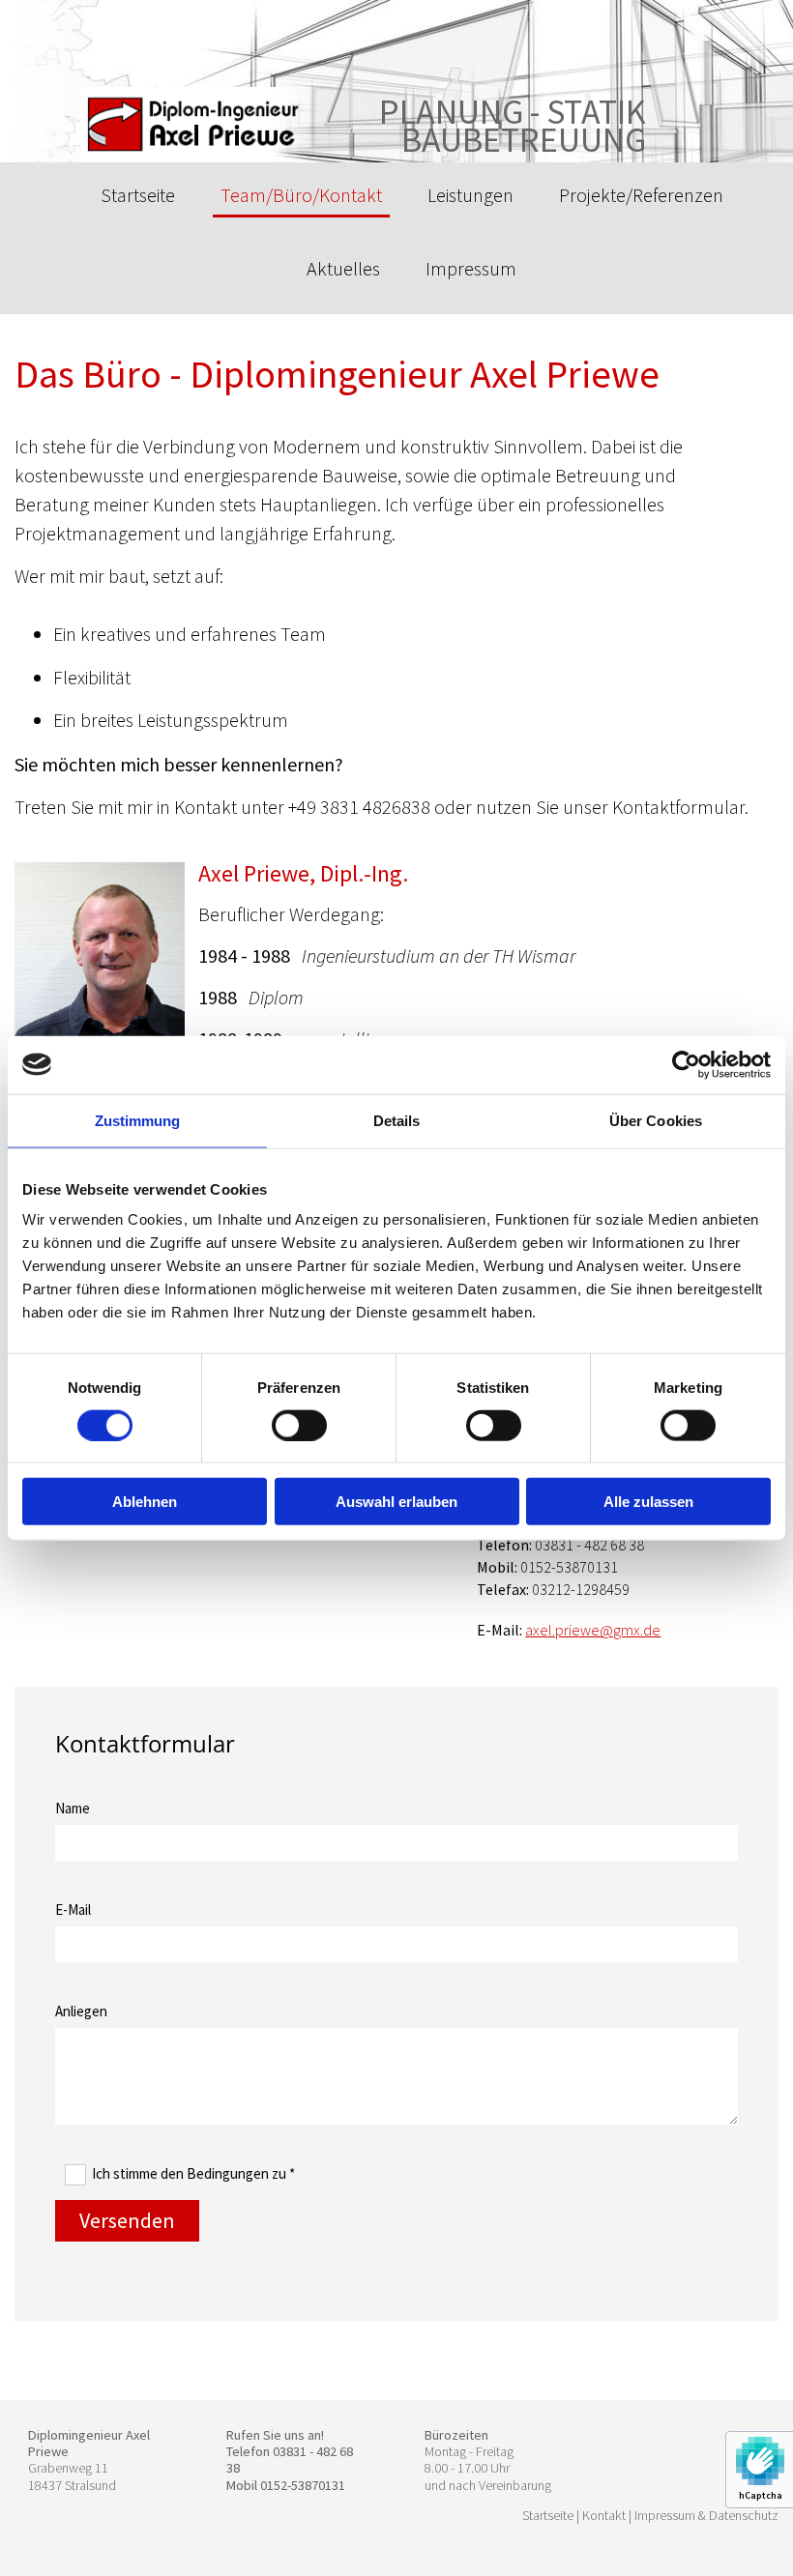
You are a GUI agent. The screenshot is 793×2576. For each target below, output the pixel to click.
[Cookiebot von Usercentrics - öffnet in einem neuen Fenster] (686, 1064)
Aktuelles (343, 268)
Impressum (471, 268)
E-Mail (73, 1910)
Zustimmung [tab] (138, 1120)
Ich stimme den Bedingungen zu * (193, 2173)
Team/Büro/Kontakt (301, 195)
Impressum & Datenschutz (706, 2515)
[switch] (299, 1425)
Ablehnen (145, 1502)
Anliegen (81, 2011)
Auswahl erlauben (396, 1502)
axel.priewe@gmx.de (593, 1630)
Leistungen (470, 195)
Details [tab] (397, 1120)
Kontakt (604, 2515)
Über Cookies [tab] (656, 1120)
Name (73, 1808)
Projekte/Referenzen (641, 195)
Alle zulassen (648, 1502)
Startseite (138, 195)
